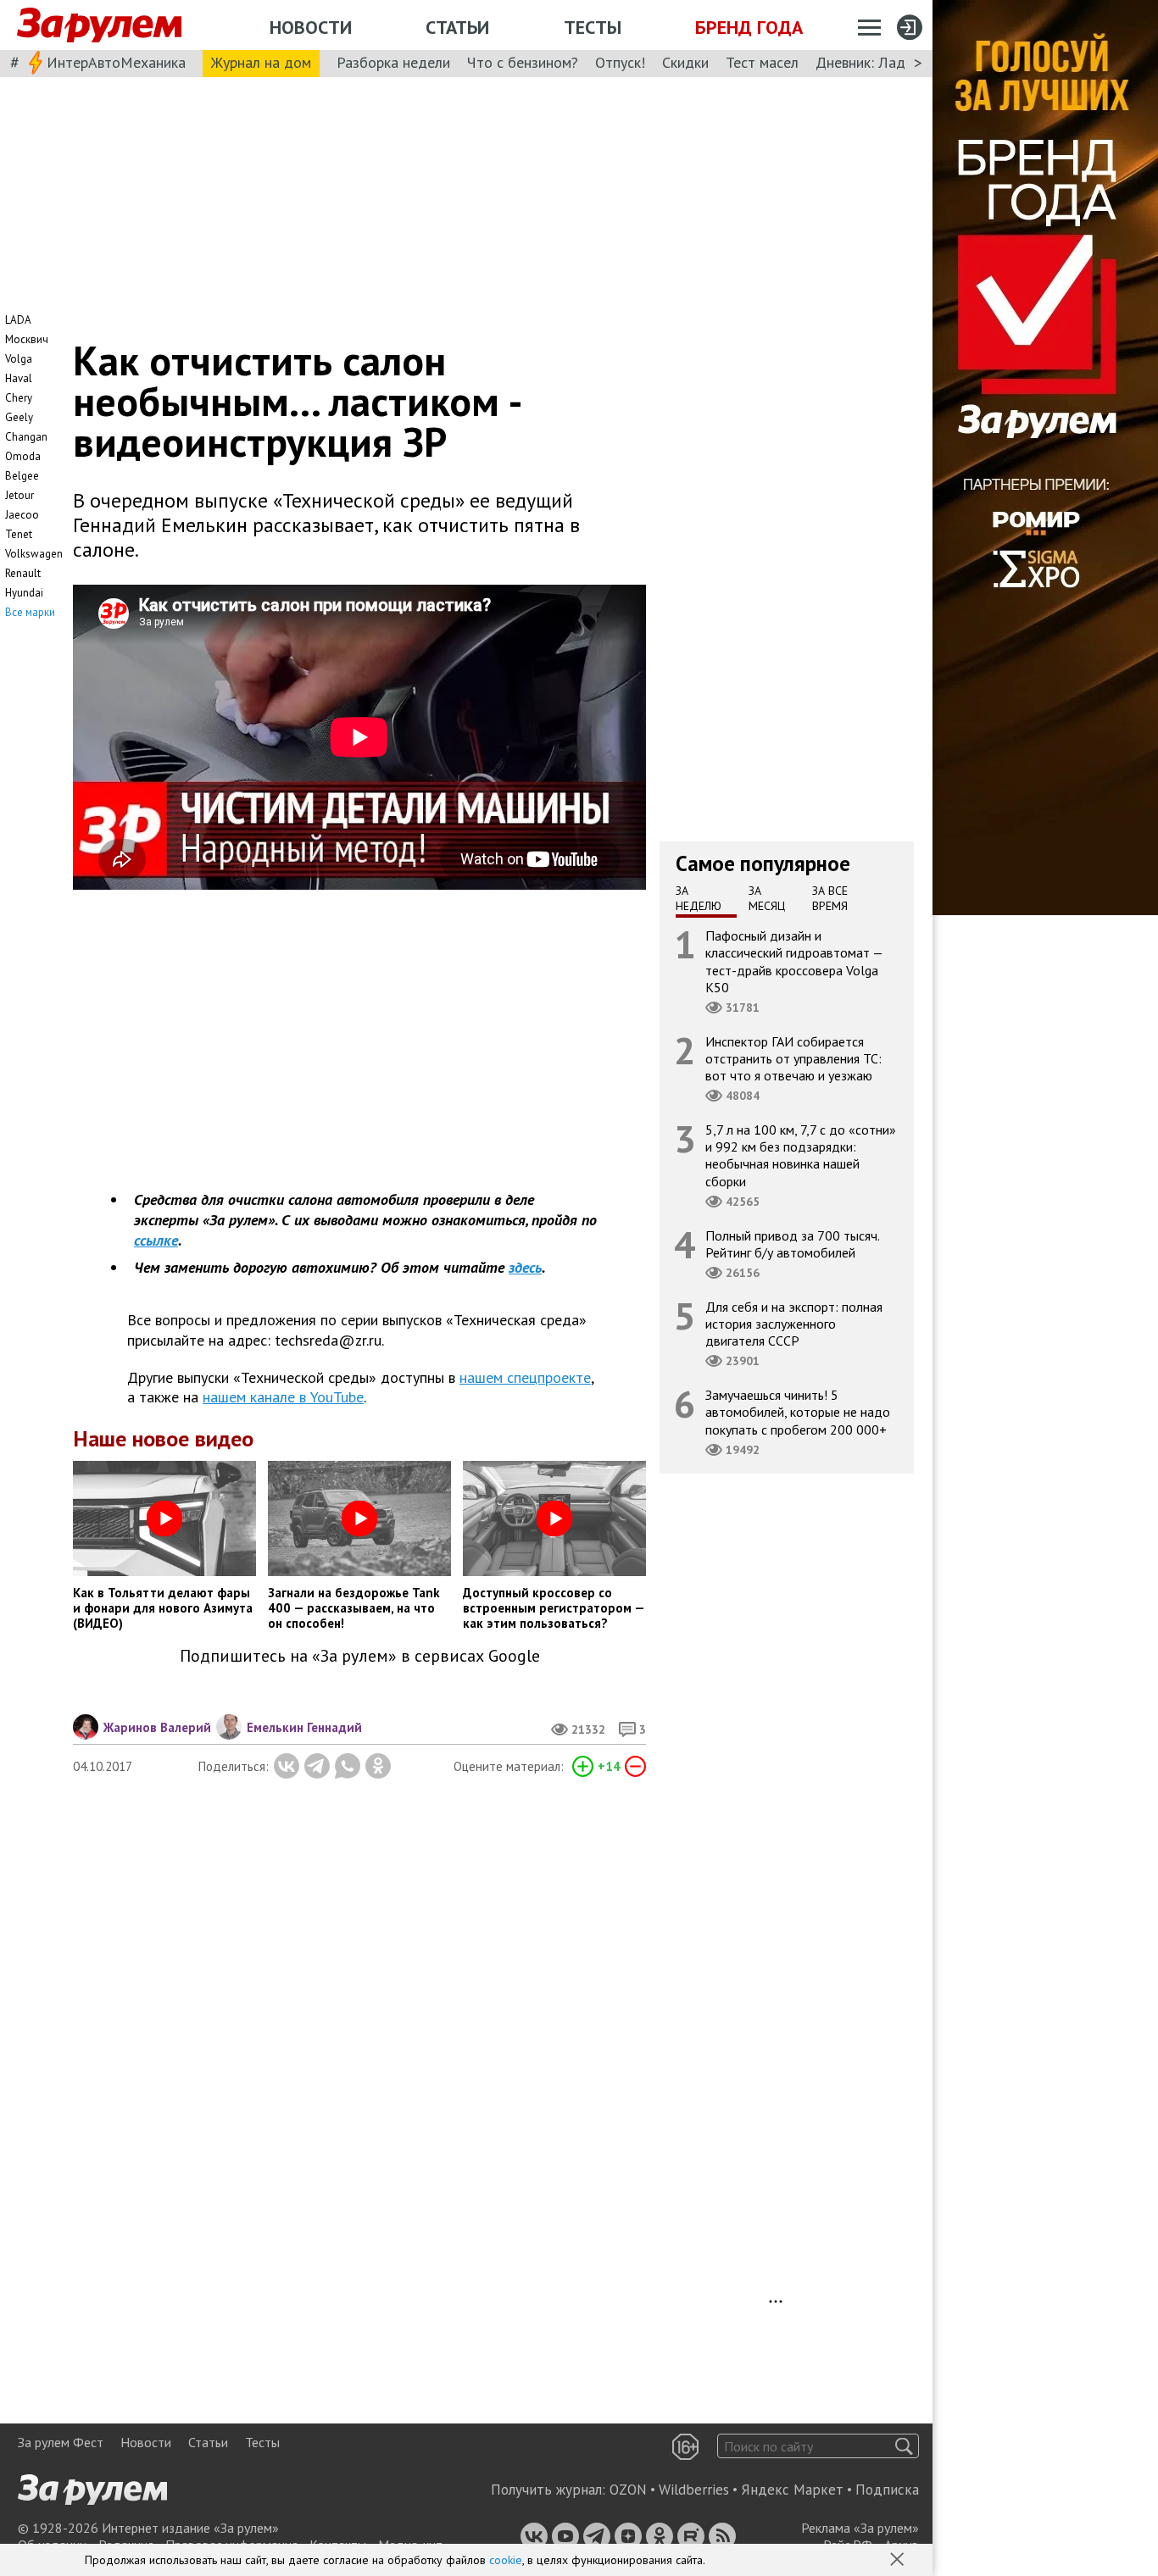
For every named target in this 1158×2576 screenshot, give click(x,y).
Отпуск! (620, 62)
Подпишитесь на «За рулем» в (360, 1656)
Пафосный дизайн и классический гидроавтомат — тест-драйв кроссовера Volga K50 (794, 961)
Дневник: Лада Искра (886, 62)
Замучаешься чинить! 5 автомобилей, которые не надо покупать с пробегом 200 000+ (798, 1412)
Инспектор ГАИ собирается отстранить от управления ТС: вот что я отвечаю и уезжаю (793, 1058)
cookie (506, 2560)
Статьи (457, 27)
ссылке (156, 1240)
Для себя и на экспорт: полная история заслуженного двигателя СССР (794, 1324)
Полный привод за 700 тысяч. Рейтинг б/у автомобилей (793, 1244)
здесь (525, 1267)
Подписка (887, 2490)
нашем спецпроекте (525, 1377)
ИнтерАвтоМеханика (116, 62)
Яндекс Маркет (792, 2490)
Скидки (685, 62)
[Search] (904, 2446)
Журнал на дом (261, 62)
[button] (899, 2561)
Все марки (30, 612)
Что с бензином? (523, 62)
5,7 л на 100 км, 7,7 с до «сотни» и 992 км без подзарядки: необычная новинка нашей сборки (801, 1155)
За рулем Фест (61, 2442)
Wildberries (694, 2490)
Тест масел (762, 62)
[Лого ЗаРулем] (99, 25)
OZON (628, 2490)
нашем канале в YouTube (283, 1397)
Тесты (593, 27)
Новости (311, 27)
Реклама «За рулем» (860, 2528)
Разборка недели (393, 62)
